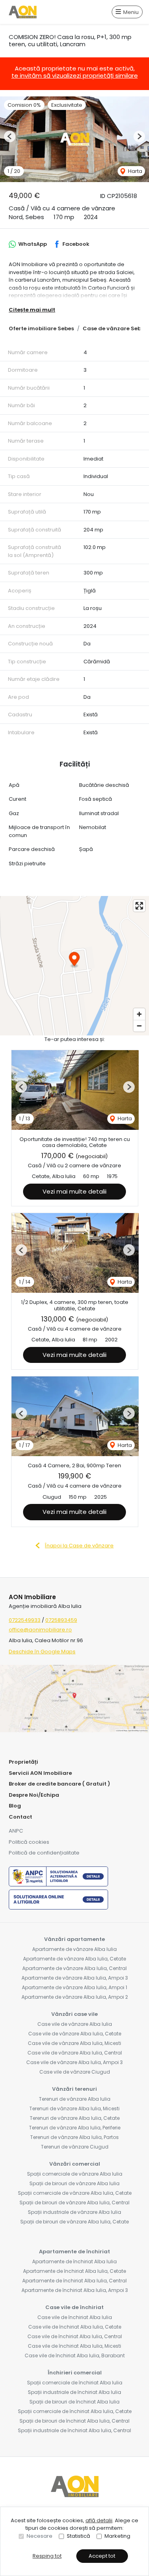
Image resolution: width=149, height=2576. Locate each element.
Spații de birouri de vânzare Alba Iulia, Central (74, 2203)
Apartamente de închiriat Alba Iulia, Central (74, 2281)
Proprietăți (23, 1762)
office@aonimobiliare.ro (40, 1630)
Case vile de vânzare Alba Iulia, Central (75, 2053)
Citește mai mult (32, 310)
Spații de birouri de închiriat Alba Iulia (74, 2402)
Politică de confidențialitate (44, 1853)
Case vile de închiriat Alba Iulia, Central (75, 2336)
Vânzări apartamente (74, 1939)
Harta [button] (134, 171)
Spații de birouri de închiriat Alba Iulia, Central (74, 2421)
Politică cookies (29, 1842)
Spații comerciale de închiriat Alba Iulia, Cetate (75, 2411)
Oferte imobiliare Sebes (41, 328)
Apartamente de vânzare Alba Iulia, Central (74, 1968)
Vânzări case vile (74, 2014)
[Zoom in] (139, 1014)
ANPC (16, 1831)
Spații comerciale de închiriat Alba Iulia (75, 2383)
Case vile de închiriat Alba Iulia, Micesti (74, 2346)
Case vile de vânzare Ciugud (75, 2072)
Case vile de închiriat (74, 2307)
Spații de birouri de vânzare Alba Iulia (74, 2183)
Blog (15, 1806)
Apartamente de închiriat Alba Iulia (74, 2261)
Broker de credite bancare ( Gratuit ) (59, 1784)
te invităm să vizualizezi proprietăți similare (75, 75)
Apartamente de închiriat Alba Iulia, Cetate (74, 2271)
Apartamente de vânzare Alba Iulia (74, 1949)
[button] (10, 136)
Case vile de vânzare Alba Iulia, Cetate (75, 2034)
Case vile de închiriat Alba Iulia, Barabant (75, 2355)
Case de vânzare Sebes (115, 328)
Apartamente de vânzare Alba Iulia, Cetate (74, 1959)
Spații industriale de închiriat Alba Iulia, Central (74, 2430)
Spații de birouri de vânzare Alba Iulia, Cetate (74, 2222)
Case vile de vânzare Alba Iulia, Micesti (74, 2043)
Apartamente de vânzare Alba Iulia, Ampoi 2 (75, 1997)
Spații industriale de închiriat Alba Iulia (74, 2392)
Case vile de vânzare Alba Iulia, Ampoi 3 (74, 2062)
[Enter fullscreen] (139, 906)
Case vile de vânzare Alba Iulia (75, 2024)
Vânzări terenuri (74, 2089)
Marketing (117, 2536)
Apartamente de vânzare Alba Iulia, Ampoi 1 (74, 1987)
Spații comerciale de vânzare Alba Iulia (75, 2174)
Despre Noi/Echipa (34, 1795)
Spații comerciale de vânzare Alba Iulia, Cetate (75, 2193)
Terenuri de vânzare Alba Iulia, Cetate (75, 2118)
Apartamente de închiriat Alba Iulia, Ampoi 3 (75, 2290)
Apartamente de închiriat (74, 2252)
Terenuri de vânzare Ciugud (75, 2147)
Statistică (78, 2536)
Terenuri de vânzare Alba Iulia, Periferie (75, 2128)
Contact (20, 1817)
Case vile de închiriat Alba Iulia (75, 2317)
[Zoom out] (139, 1026)
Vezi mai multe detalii (74, 1191)
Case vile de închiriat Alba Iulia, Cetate (75, 2327)
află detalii (99, 2520)
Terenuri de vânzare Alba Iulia (75, 2099)
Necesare (40, 2536)
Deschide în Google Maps (42, 1652)
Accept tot (102, 2556)
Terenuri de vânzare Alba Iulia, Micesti (74, 2108)
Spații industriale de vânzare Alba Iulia (74, 2212)
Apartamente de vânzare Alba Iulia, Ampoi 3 (75, 1978)
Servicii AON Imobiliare (40, 1773)
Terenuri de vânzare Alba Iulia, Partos (74, 2137)
